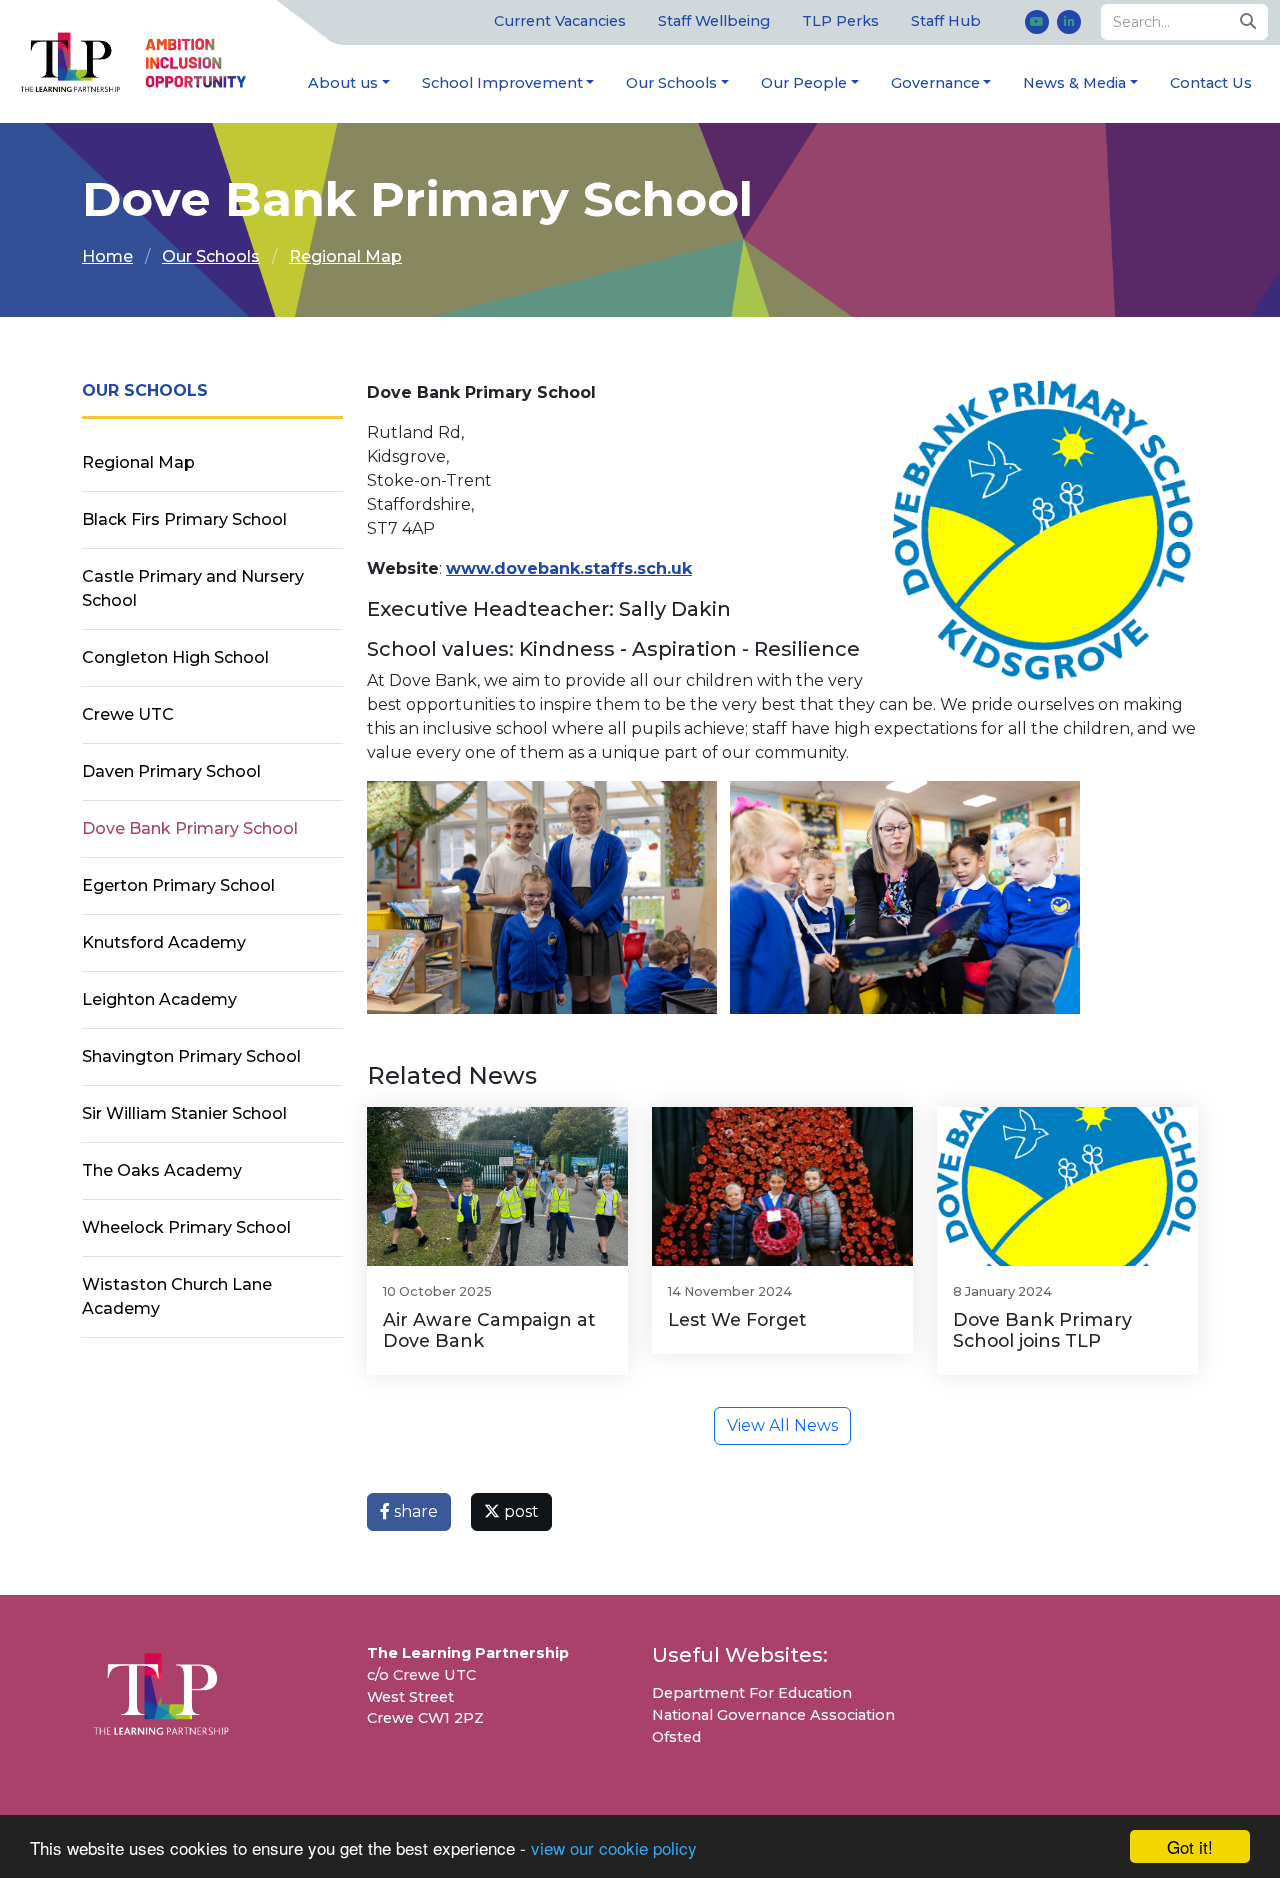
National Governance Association (773, 1715)
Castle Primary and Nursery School (193, 588)
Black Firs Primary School (184, 519)
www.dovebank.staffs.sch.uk (569, 568)
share (414, 1511)
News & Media (1074, 83)
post (519, 1511)
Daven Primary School (171, 771)
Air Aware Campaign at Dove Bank (489, 1330)
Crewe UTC (128, 714)
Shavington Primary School (191, 1056)
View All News (782, 1425)
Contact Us (1211, 83)
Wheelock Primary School (186, 1227)
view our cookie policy (614, 1847)
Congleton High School (175, 657)
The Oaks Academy (162, 1170)
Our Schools (671, 83)
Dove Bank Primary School (190, 828)
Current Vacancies (560, 21)
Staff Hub (946, 21)
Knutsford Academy (164, 942)
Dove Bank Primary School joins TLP (1042, 1330)
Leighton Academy (159, 999)
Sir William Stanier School (184, 1113)
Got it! (1190, 1846)
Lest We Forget (737, 1319)
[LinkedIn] (1069, 22)
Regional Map (345, 256)
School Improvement (502, 83)
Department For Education (752, 1693)
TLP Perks (840, 21)
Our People (804, 83)
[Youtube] (1037, 22)
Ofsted (676, 1737)
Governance (935, 83)
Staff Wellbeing (714, 21)
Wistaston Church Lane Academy (177, 1296)
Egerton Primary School (178, 885)
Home (107, 256)
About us (343, 83)
